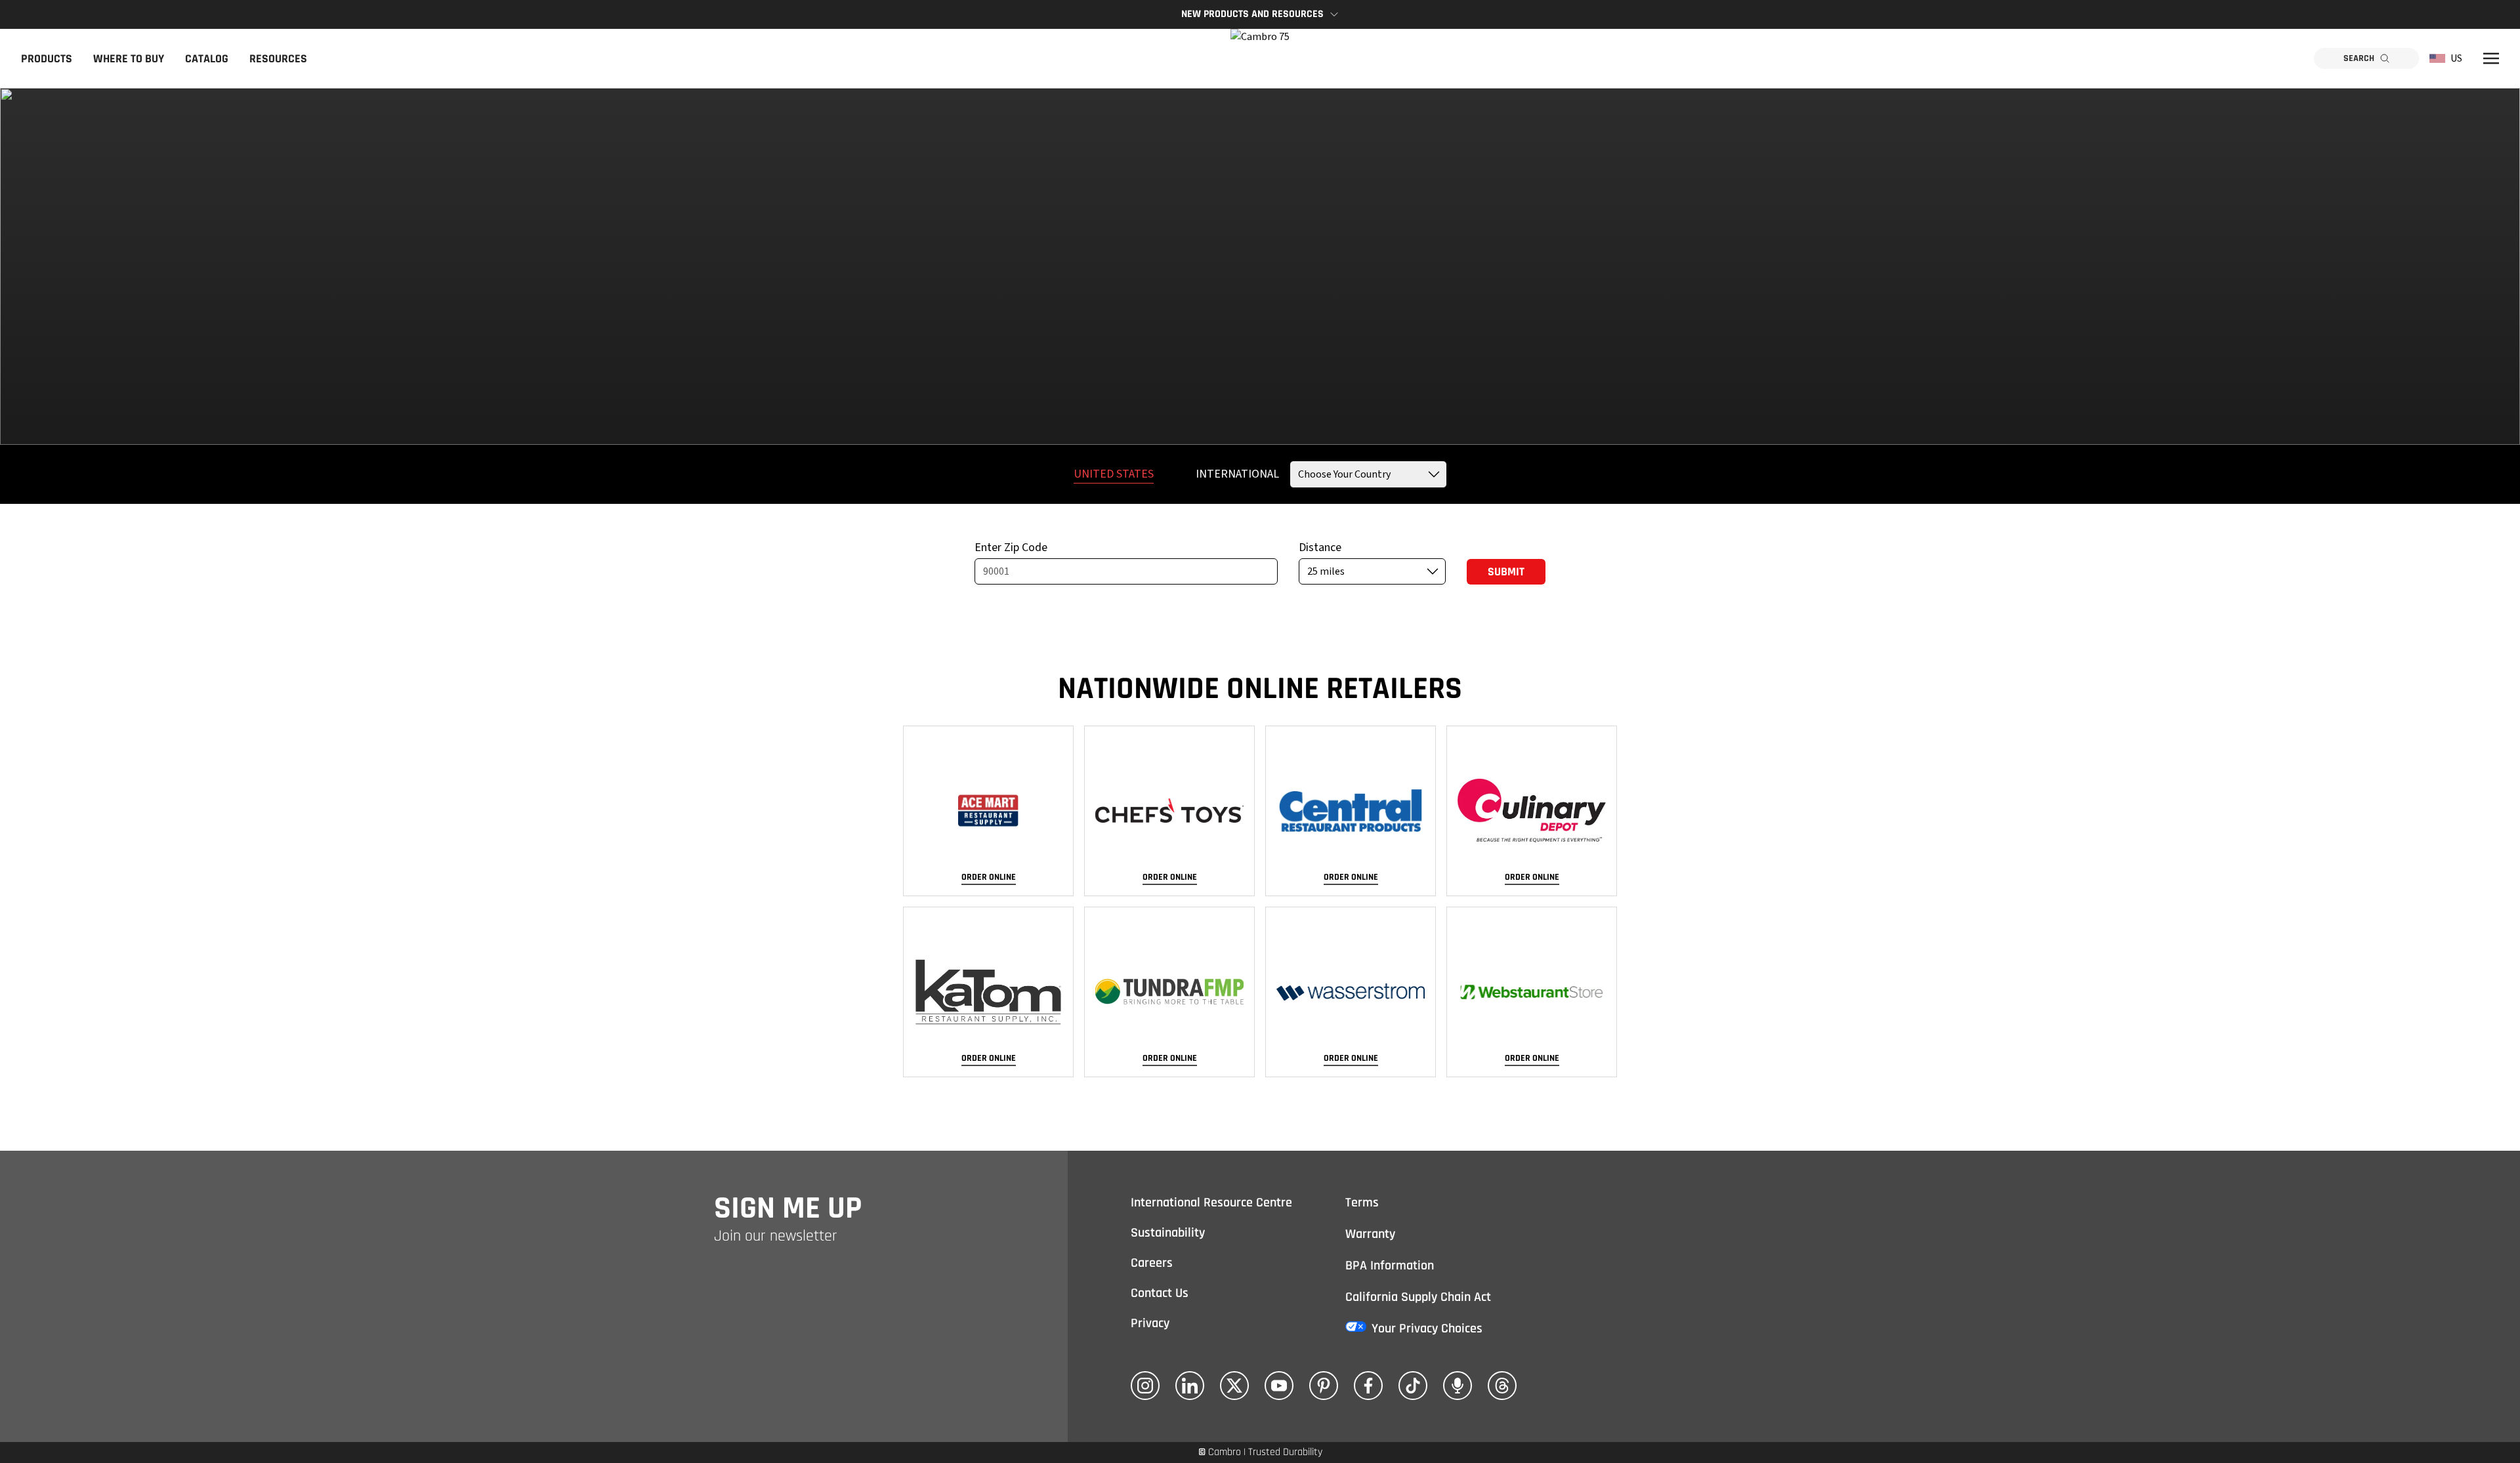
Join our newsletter (776, 1236)
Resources (278, 59)
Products (47, 59)
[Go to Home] (1260, 58)
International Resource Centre (1211, 1203)
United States (1114, 474)
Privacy (1150, 1323)
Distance (1320, 547)
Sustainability (1168, 1233)
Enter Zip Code (1011, 547)
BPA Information (1390, 1266)
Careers (1152, 1263)
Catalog (207, 59)
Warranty (1370, 1234)
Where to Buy (129, 59)
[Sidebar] (2491, 58)
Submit (1506, 572)
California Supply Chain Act (1418, 1297)
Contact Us (1160, 1293)
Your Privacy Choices (1427, 1329)
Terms (1362, 1203)
